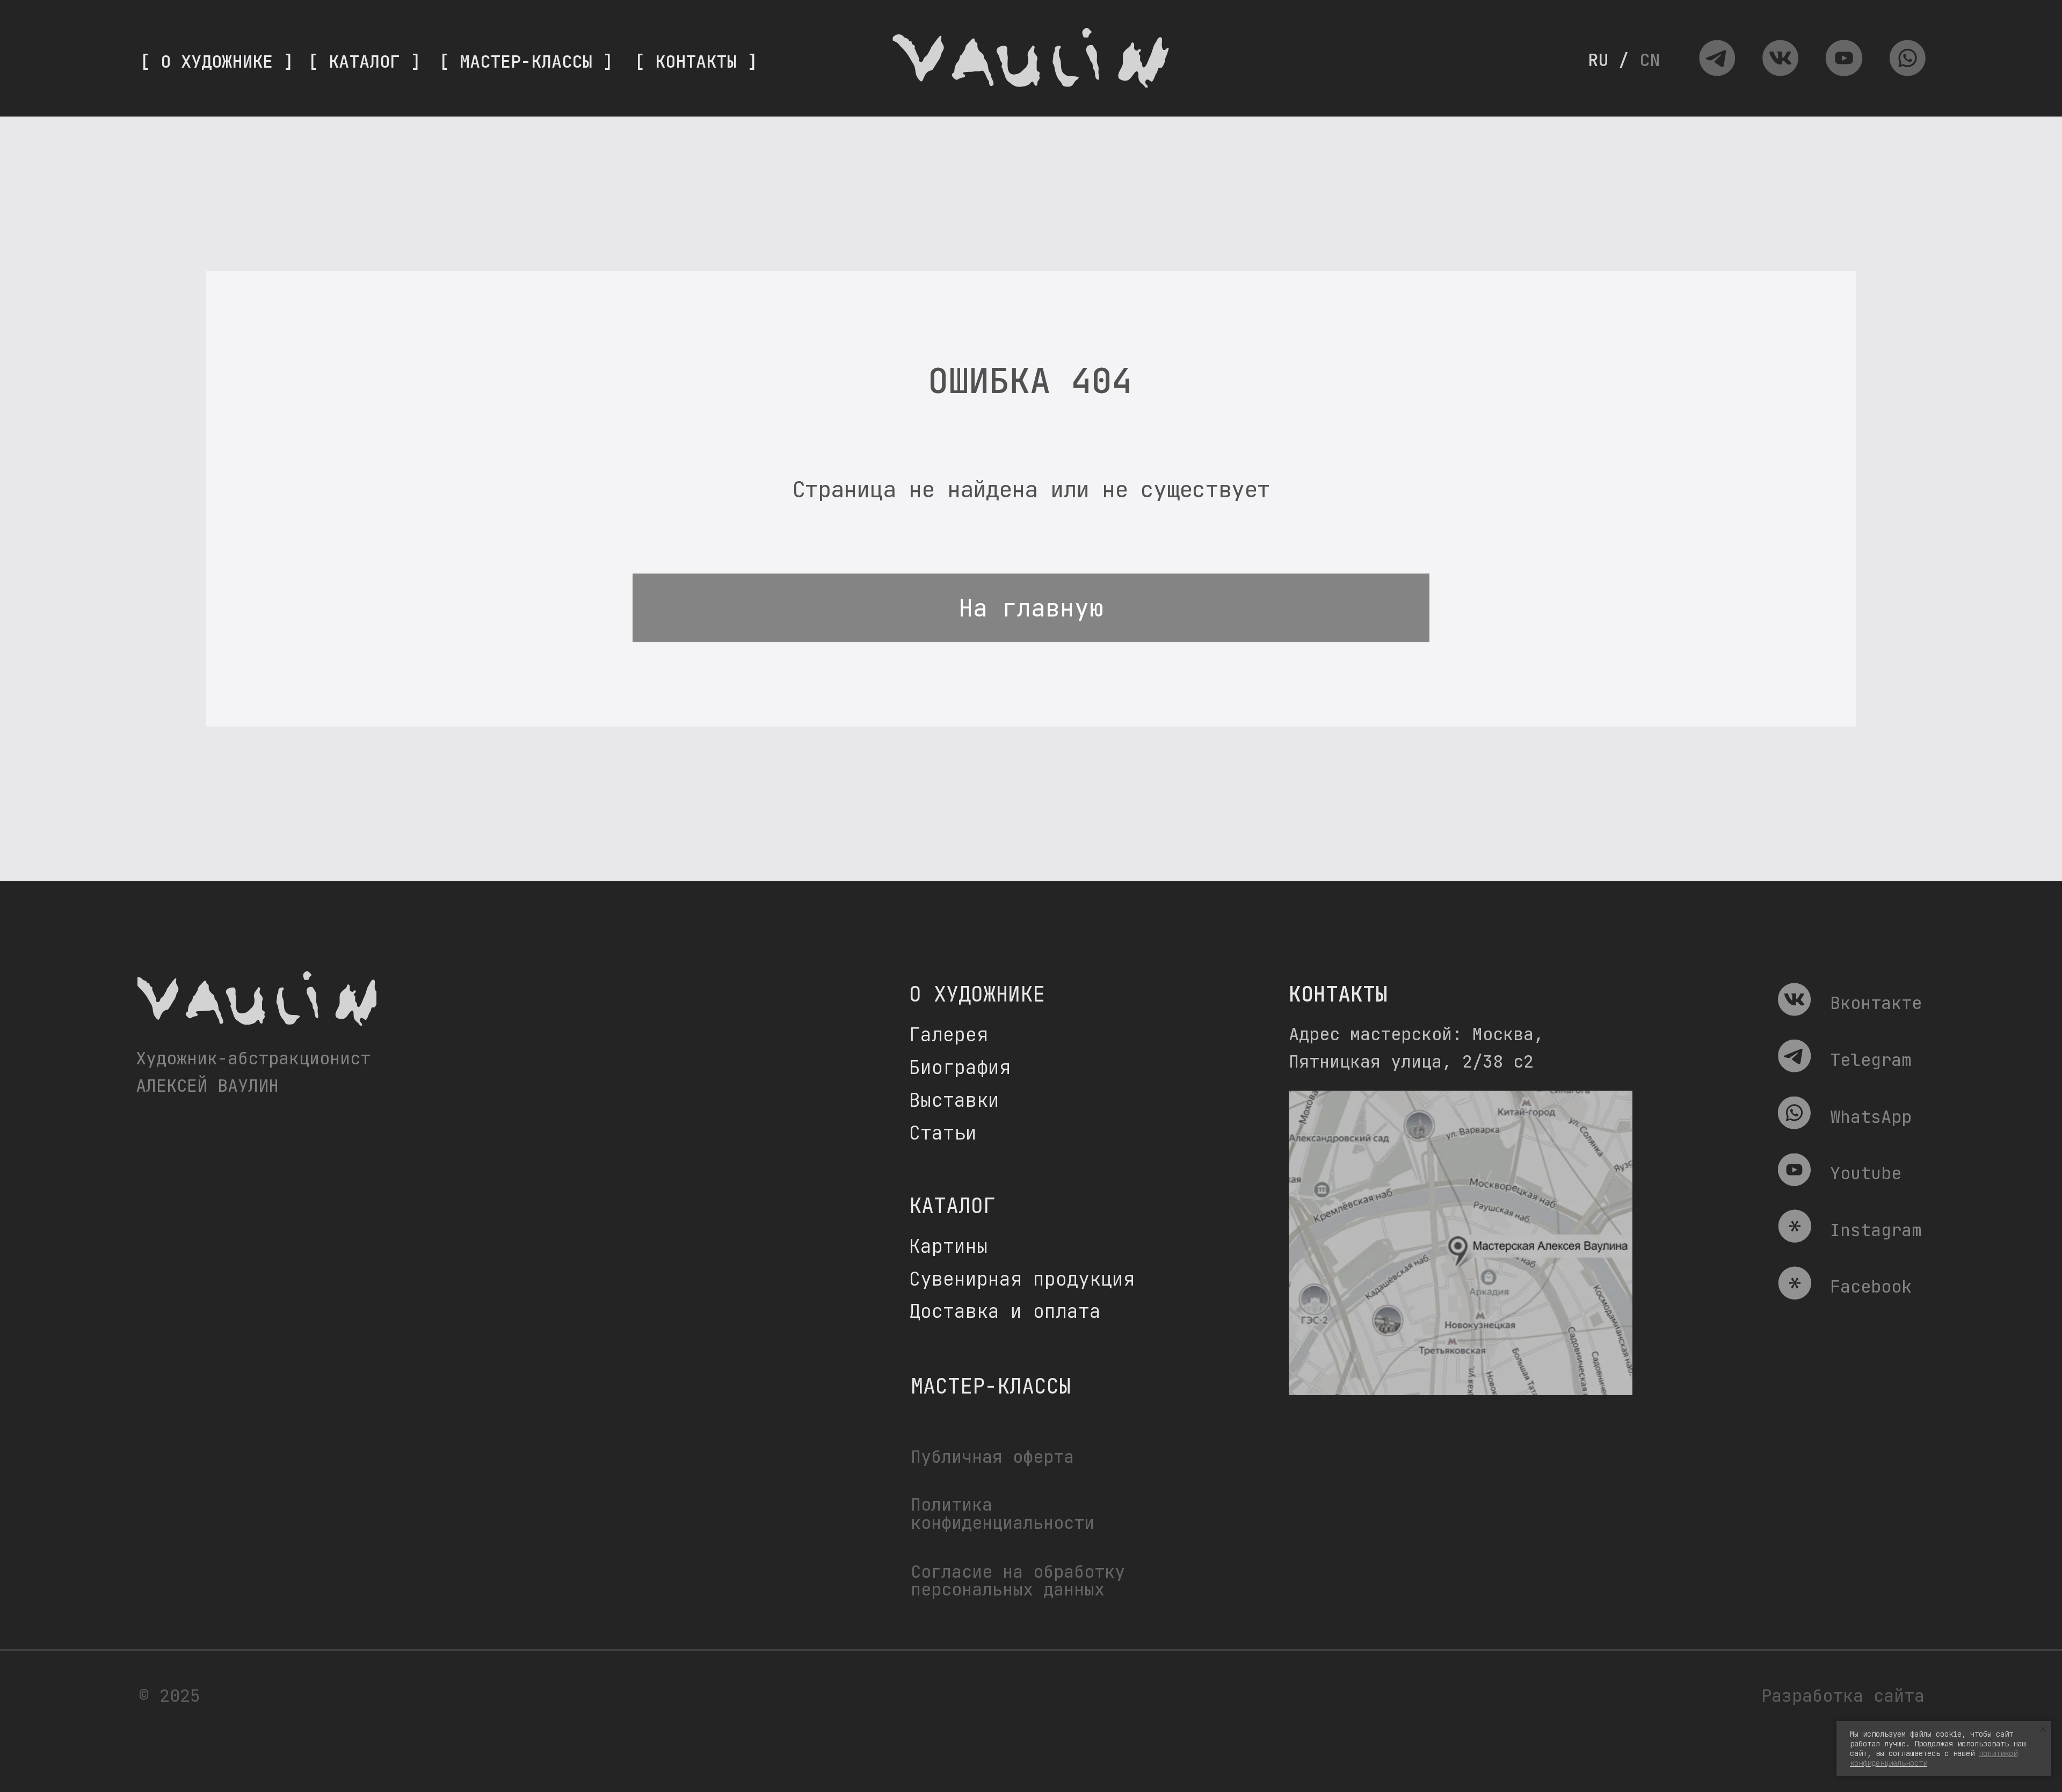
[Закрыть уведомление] (2043, 1729)
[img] (1717, 59)
